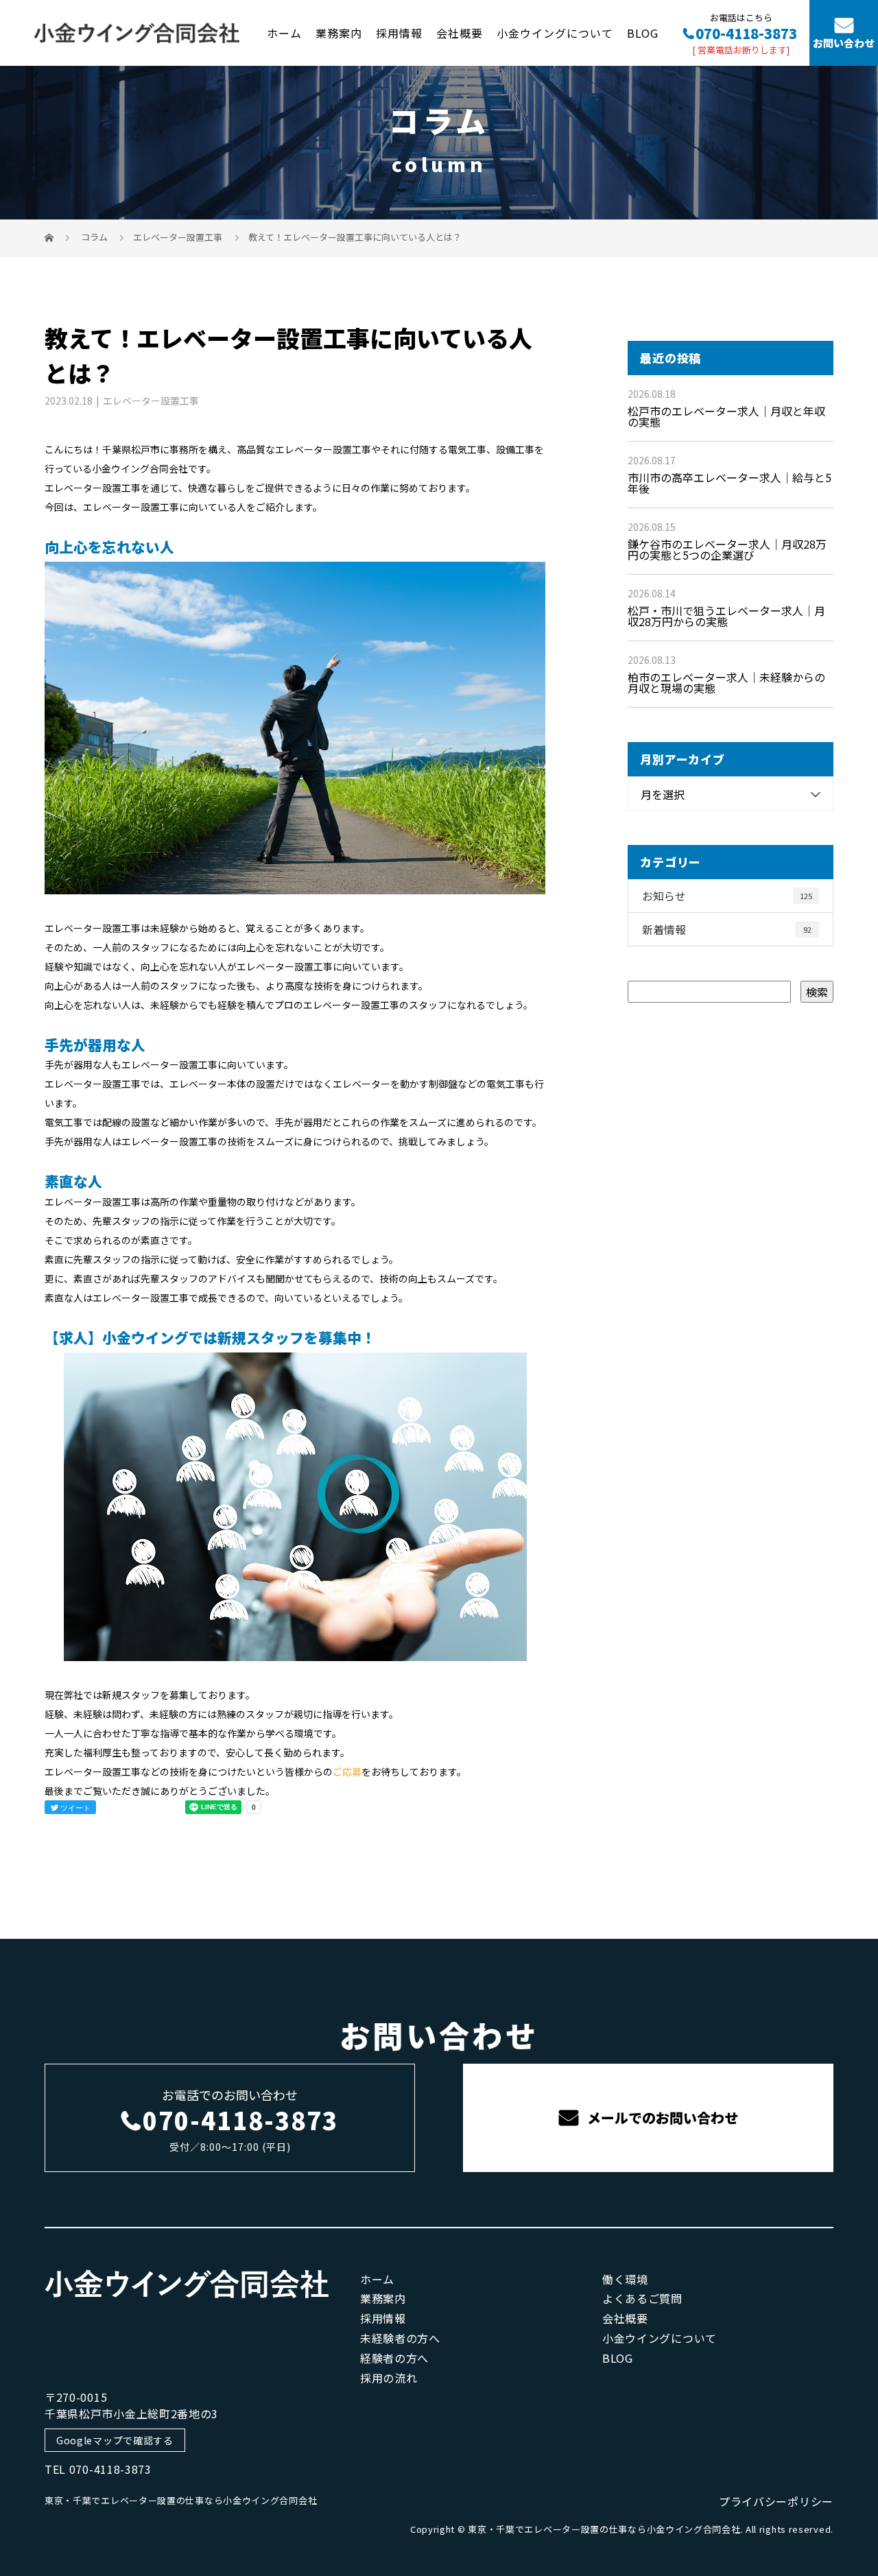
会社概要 (460, 32)
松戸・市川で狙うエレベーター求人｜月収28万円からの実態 (726, 616)
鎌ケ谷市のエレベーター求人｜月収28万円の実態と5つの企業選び (727, 549)
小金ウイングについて (555, 32)
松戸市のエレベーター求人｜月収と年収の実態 (726, 416)
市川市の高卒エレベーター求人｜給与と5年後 (729, 483)
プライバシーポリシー (776, 2501)
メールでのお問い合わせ (661, 2118)
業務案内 (339, 32)
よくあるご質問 (642, 2298)
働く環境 (625, 2279)
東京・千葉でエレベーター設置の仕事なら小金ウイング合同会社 (181, 2500)
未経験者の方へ (400, 2338)
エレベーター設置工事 (178, 237)
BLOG (643, 32)
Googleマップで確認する (115, 2440)
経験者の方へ (394, 2358)
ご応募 (347, 1772)
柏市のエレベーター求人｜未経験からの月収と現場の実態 (726, 682)
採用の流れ (389, 2378)
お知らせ (727, 896)
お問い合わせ (844, 44)
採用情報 (399, 32)
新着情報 (727, 929)
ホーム (284, 32)
